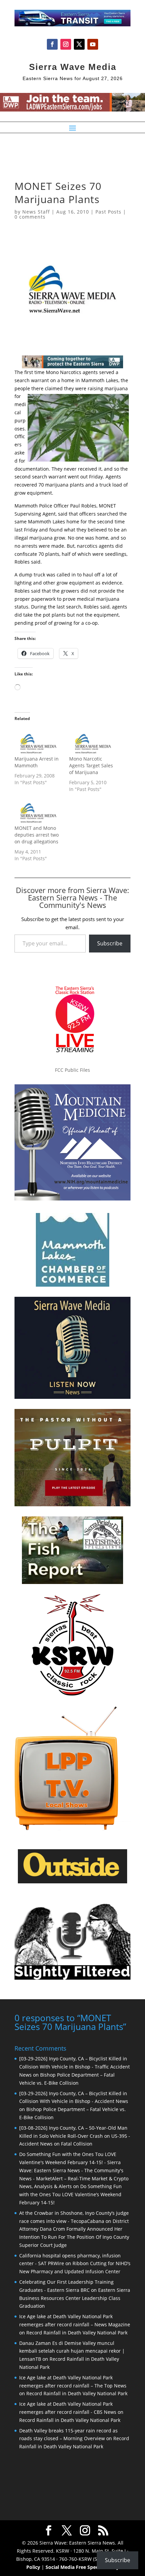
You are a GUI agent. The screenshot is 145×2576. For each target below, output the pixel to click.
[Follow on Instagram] (66, 44)
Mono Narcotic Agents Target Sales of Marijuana (91, 765)
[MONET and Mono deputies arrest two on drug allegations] (38, 811)
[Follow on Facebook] (52, 44)
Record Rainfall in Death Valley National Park (77, 2333)
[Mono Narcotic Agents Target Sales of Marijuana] (93, 742)
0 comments (30, 217)
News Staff (36, 212)
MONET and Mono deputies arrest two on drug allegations (37, 835)
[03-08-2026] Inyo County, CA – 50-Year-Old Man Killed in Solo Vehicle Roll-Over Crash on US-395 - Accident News (75, 2136)
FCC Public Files (72, 1070)
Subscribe (110, 943)
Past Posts (108, 212)
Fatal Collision (77, 2144)
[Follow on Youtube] (93, 44)
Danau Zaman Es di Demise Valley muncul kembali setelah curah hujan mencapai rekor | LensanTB (72, 2351)
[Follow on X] (79, 44)
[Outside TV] (72, 1882)
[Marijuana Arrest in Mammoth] (38, 742)
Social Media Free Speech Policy (82, 2567)
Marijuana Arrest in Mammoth (37, 762)
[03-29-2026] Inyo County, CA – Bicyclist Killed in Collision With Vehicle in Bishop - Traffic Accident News (75, 2067)
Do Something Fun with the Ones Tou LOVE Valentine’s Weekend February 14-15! (70, 2194)
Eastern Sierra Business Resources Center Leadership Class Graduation (75, 2298)
